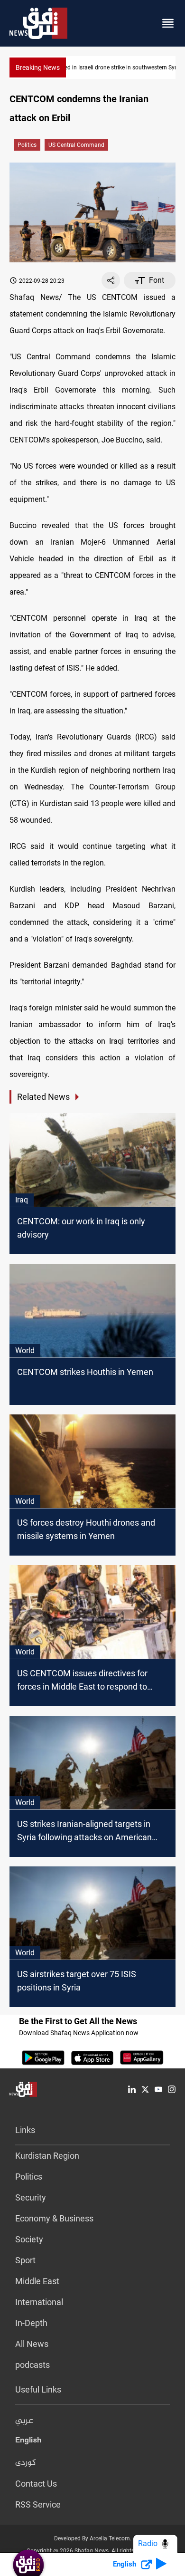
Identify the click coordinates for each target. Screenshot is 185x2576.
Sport (25, 2260)
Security (31, 2197)
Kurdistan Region (47, 2156)
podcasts (32, 2365)
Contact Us (36, 2484)
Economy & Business (54, 2218)
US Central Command (76, 145)
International (39, 2302)
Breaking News (38, 67)
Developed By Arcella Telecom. (93, 2538)
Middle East (37, 2281)
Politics (27, 145)
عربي (24, 2421)
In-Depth (31, 2323)
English (28, 2442)
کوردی (26, 2463)
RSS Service (38, 2504)
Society (29, 2239)
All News (32, 2344)
